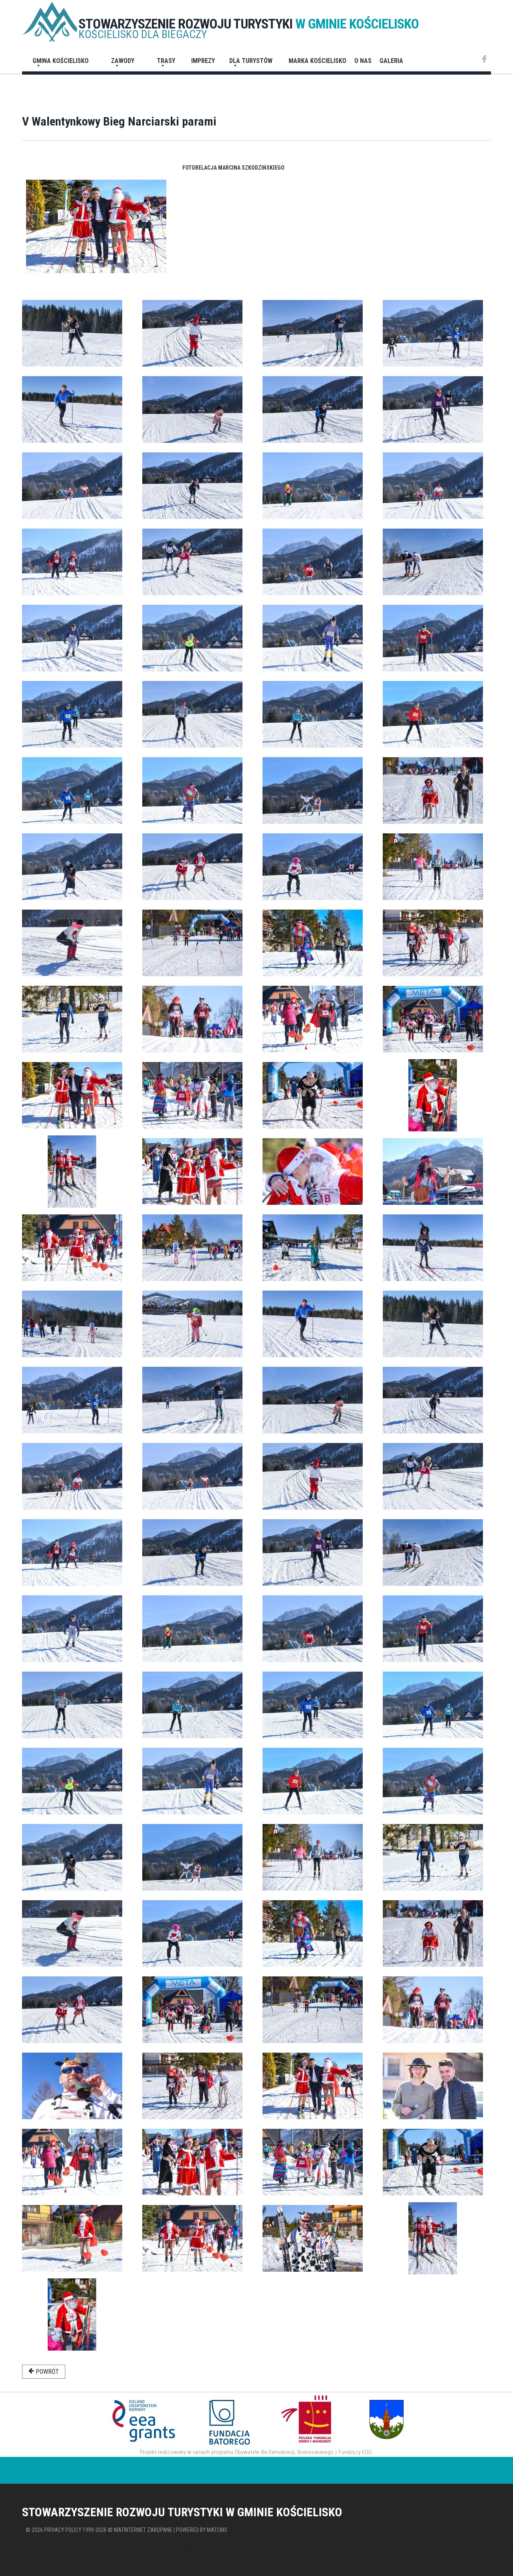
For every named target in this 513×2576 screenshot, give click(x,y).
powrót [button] (46, 2372)
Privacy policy (63, 2530)
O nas (363, 61)
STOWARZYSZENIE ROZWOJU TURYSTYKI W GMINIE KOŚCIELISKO (182, 2512)
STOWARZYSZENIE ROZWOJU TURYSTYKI (249, 24)
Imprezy (203, 61)
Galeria (391, 61)
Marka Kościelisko (317, 61)
